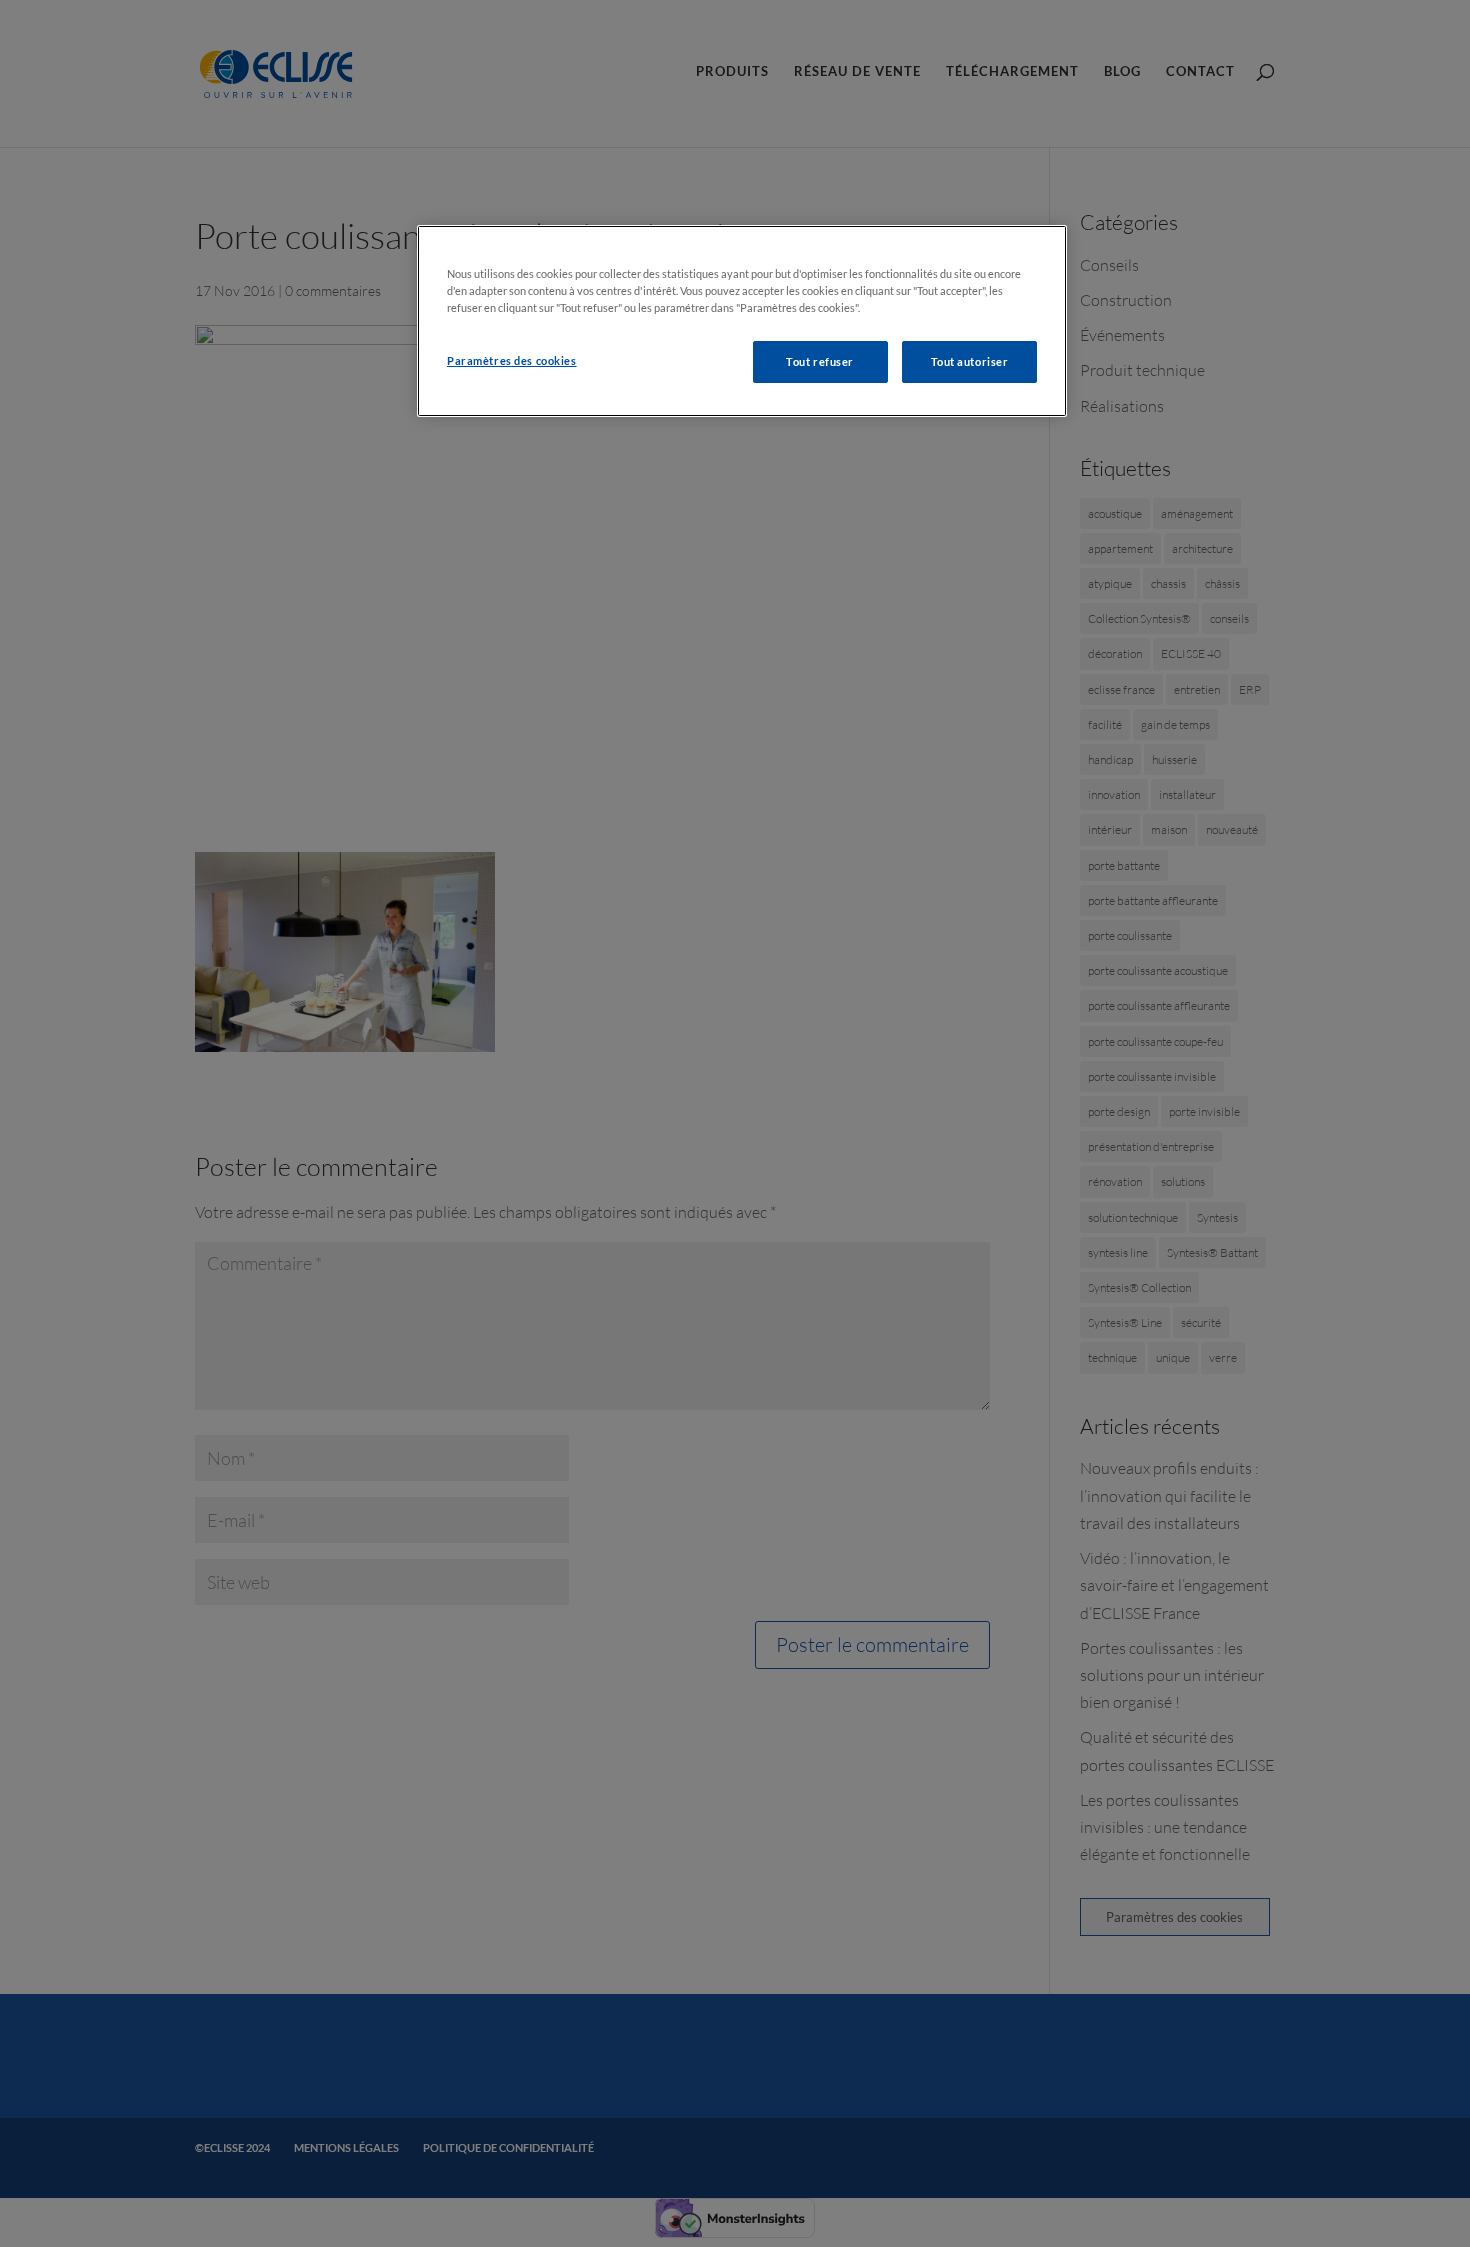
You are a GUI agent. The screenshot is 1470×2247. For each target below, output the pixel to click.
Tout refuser (820, 361)
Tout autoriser (970, 361)
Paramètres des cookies (512, 360)
